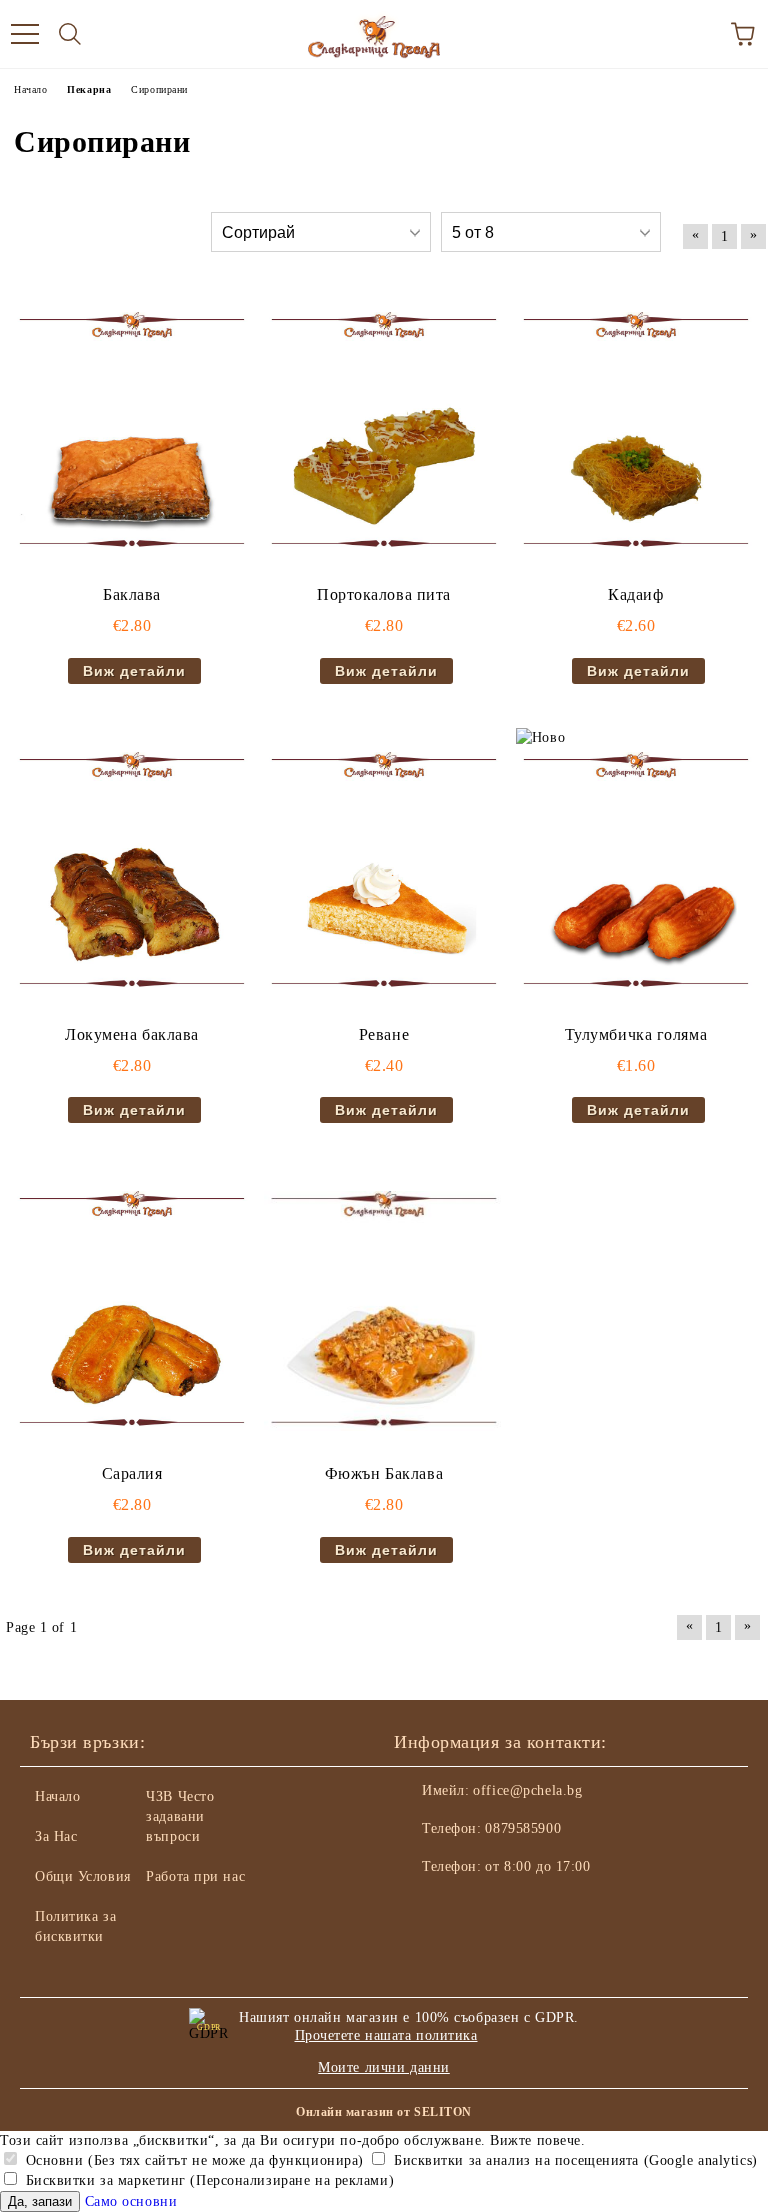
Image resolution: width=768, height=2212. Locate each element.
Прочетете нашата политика (386, 2035)
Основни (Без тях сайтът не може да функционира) (192, 2160)
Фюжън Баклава (384, 1473)
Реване (384, 1034)
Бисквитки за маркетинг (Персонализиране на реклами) (207, 2180)
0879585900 (523, 1828)
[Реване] (384, 872)
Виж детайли (134, 671)
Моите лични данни (384, 2067)
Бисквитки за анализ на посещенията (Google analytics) (573, 2160)
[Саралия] (132, 1311)
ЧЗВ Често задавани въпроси (180, 1816)
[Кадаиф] (636, 432)
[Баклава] (132, 432)
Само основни (131, 2201)
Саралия (132, 1473)
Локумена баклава (132, 1034)
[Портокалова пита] (384, 432)
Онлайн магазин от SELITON (384, 2112)
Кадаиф (635, 594)
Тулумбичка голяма (636, 1034)
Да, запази (40, 2201)
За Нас (56, 1836)
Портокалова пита (384, 594)
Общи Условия (83, 1876)
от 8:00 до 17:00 (537, 1866)
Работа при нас (195, 1876)
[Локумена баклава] (132, 872)
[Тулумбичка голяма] (636, 872)
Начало (57, 1796)
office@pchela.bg (527, 1790)
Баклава (132, 594)
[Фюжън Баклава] (384, 1311)
